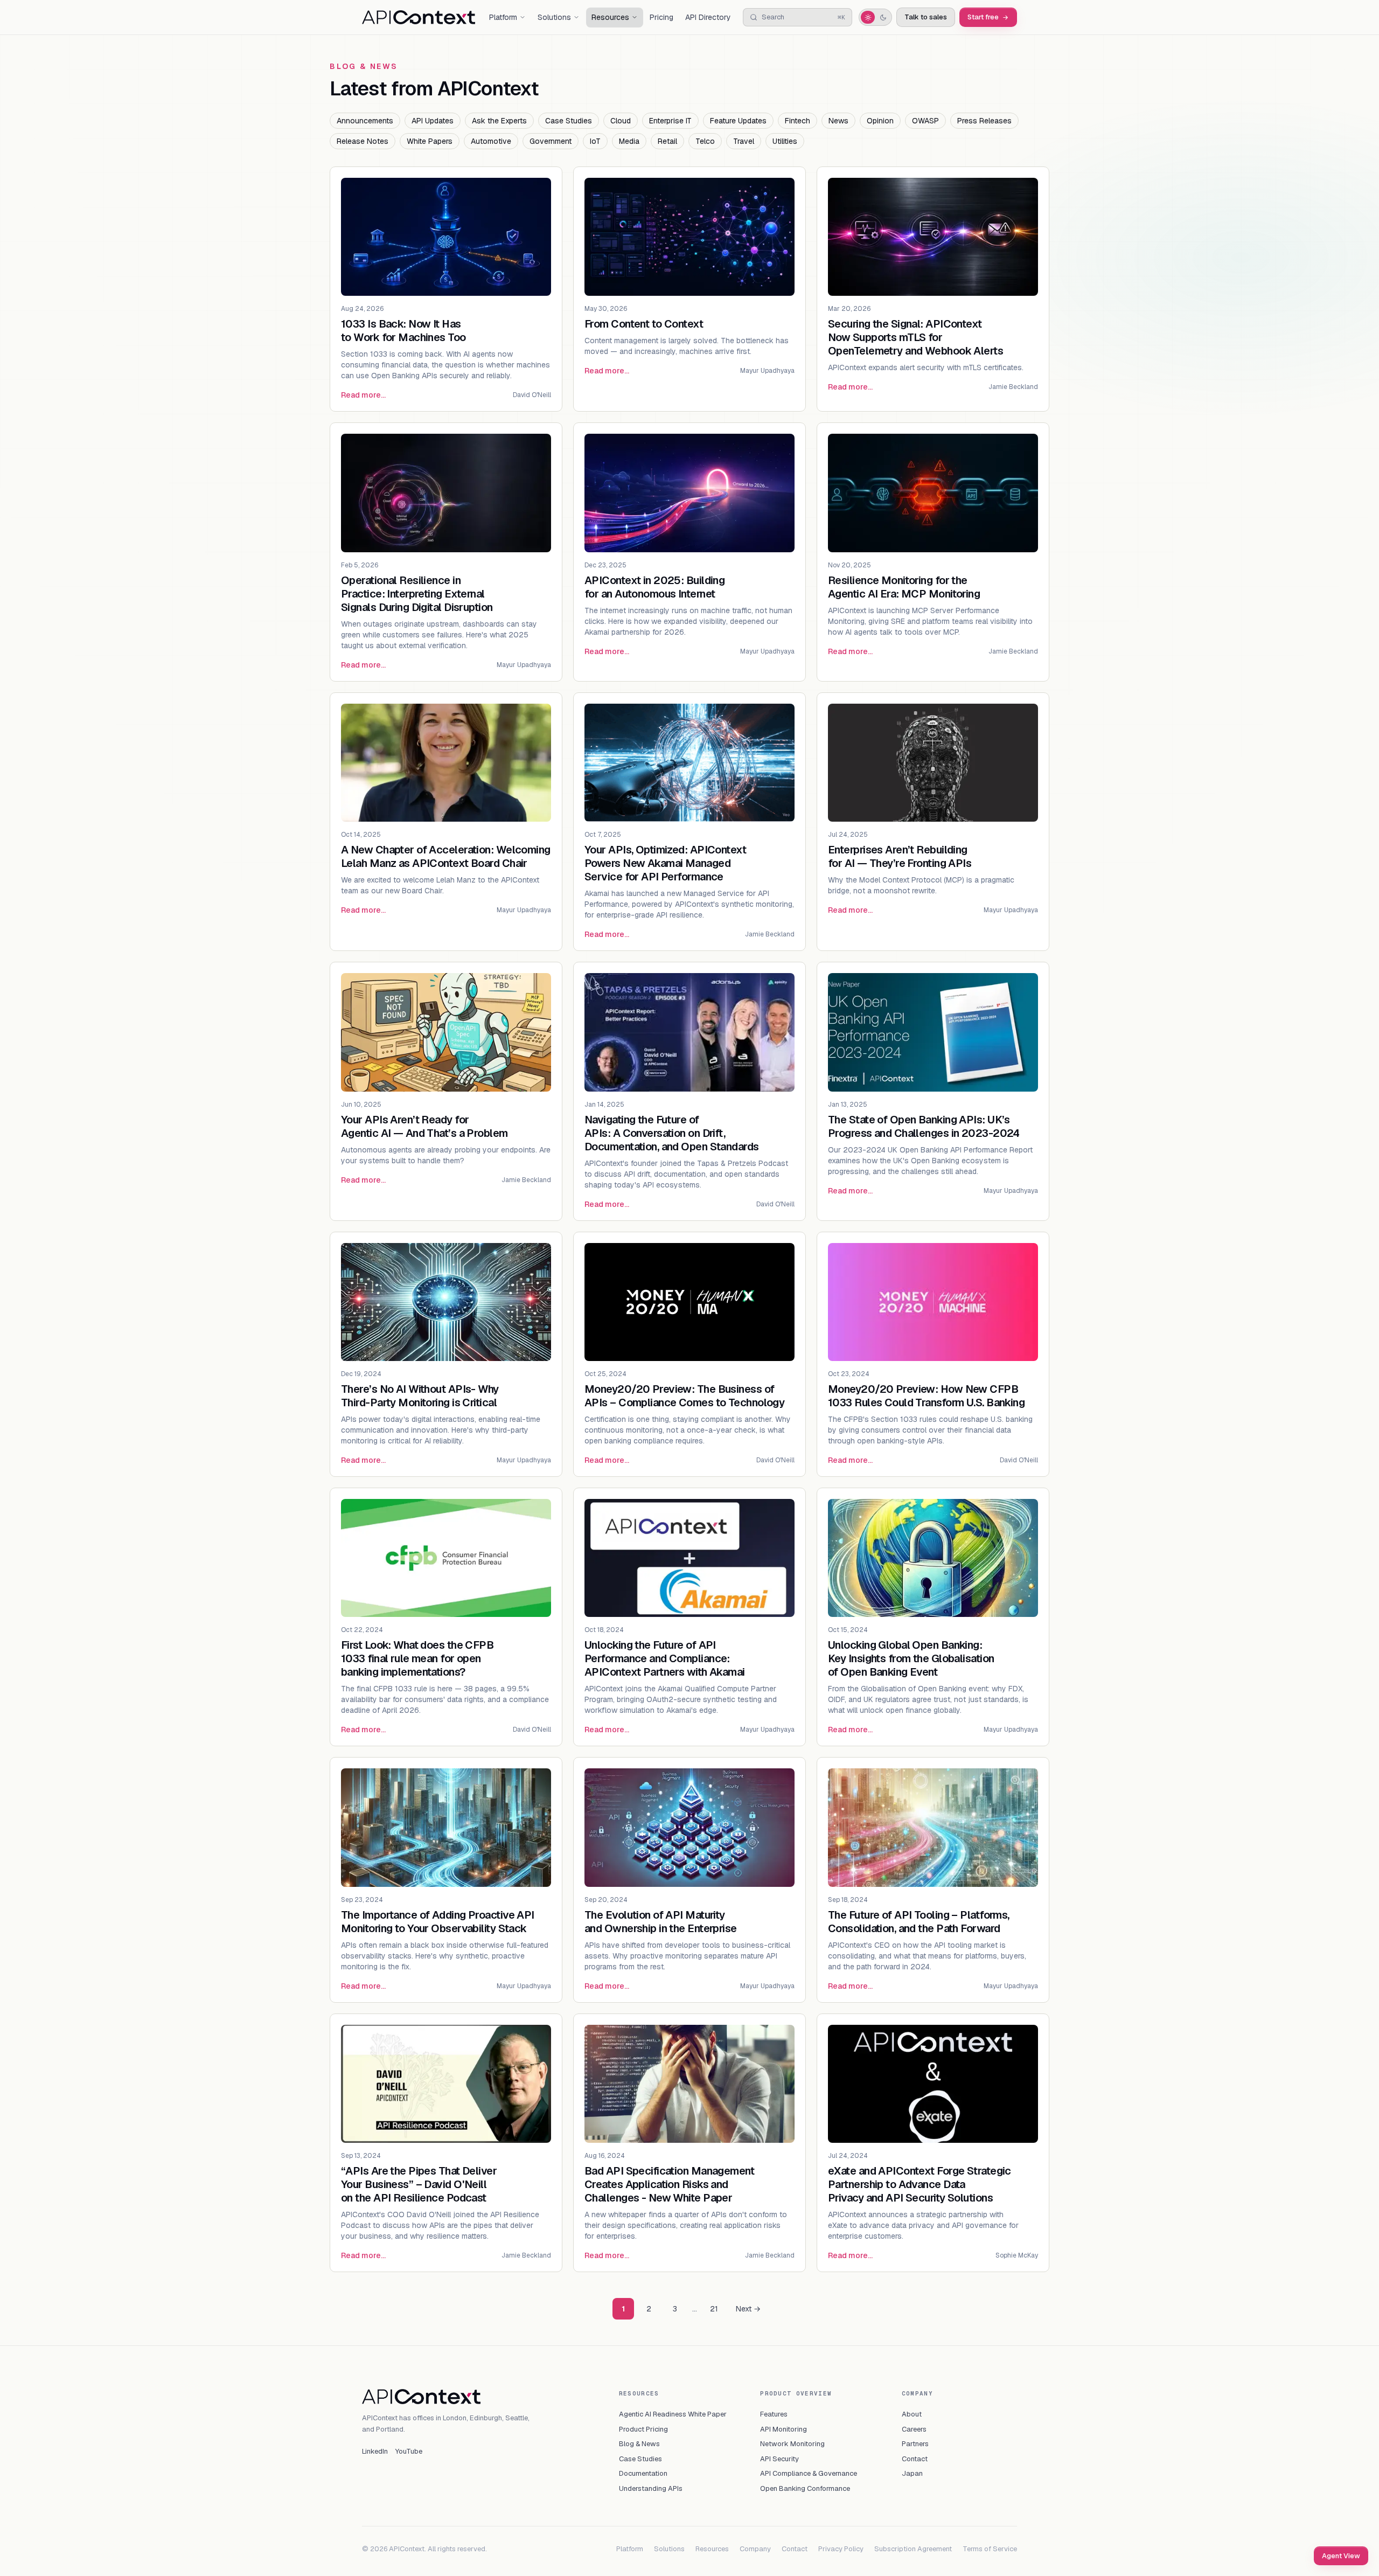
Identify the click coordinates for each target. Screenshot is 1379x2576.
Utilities (785, 141)
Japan (912, 2473)
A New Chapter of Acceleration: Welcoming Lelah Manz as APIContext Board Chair (446, 856)
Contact (915, 2459)
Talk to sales (926, 17)
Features (774, 2414)
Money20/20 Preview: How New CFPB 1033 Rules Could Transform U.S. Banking (926, 1396)
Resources (712, 2549)
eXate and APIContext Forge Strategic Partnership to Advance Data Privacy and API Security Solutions (920, 2184)
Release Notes (363, 141)
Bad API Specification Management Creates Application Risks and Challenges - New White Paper (669, 2184)
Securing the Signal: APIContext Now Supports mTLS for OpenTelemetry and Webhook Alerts (915, 337)
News (838, 121)
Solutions (669, 2549)
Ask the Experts (499, 121)
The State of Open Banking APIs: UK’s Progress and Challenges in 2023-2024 (924, 1126)
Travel (744, 141)
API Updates (433, 121)
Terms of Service (990, 2549)
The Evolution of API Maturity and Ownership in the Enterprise (661, 1922)
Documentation (643, 2473)
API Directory (708, 17)
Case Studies (569, 121)
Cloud (621, 121)
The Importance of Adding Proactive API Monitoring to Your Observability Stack (438, 1922)
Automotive (491, 141)
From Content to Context (644, 324)
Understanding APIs (651, 2488)
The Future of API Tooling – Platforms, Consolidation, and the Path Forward (919, 1922)
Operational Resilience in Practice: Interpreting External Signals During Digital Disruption (417, 594)
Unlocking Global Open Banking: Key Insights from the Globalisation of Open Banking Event (911, 1658)
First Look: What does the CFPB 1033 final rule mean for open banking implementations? (417, 1658)
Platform (630, 2549)
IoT (595, 141)
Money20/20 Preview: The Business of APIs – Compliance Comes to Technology (684, 1396)
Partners (915, 2444)
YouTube (409, 2451)
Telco (705, 141)
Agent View (1341, 2556)
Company (755, 2549)
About (912, 2414)
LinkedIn (375, 2451)
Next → (748, 2309)
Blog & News (639, 2444)
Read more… (363, 395)
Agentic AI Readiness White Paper (673, 2414)
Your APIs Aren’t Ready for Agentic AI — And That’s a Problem (424, 1126)
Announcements (365, 121)
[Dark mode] (883, 17)
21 (714, 2309)
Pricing (661, 17)
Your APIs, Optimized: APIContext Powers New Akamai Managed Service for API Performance (665, 863)
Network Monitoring (792, 2444)
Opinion (880, 121)
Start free (983, 17)
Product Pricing (643, 2429)
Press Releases (984, 121)
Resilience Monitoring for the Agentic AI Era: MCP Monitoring (904, 587)
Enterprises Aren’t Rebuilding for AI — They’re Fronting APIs (900, 856)
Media (629, 141)
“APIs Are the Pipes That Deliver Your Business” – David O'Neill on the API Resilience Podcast (419, 2184)
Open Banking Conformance (805, 2488)
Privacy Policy (841, 2549)
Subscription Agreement (913, 2549)
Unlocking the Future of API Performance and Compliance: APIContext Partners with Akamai (665, 1658)
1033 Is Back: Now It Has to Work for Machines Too (403, 331)
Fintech (798, 121)
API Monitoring (783, 2429)
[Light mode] (868, 17)
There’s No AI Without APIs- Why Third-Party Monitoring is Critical (420, 1396)
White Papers (430, 141)
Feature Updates (738, 121)
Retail (667, 141)
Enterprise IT (670, 121)
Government (551, 141)
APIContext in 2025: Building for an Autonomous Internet (654, 587)
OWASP (925, 121)
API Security (779, 2459)
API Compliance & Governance (809, 2473)
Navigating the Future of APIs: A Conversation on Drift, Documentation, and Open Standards (672, 1133)
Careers (914, 2429)
